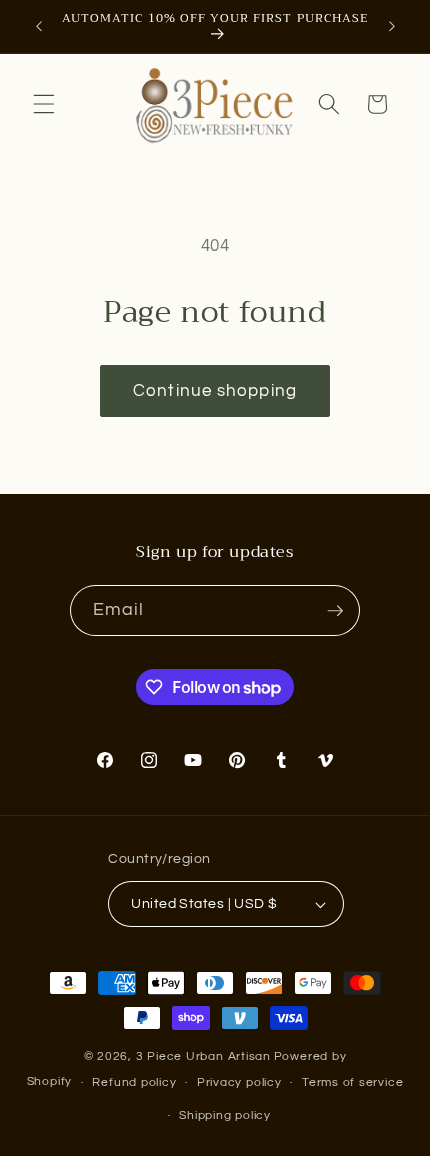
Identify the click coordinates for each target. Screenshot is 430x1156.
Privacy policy (239, 1082)
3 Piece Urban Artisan (203, 1056)
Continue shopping (215, 390)
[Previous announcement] (39, 27)
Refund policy (134, 1082)
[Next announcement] (392, 27)
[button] (44, 104)
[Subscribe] (335, 611)
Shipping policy (225, 1115)
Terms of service (352, 1082)
